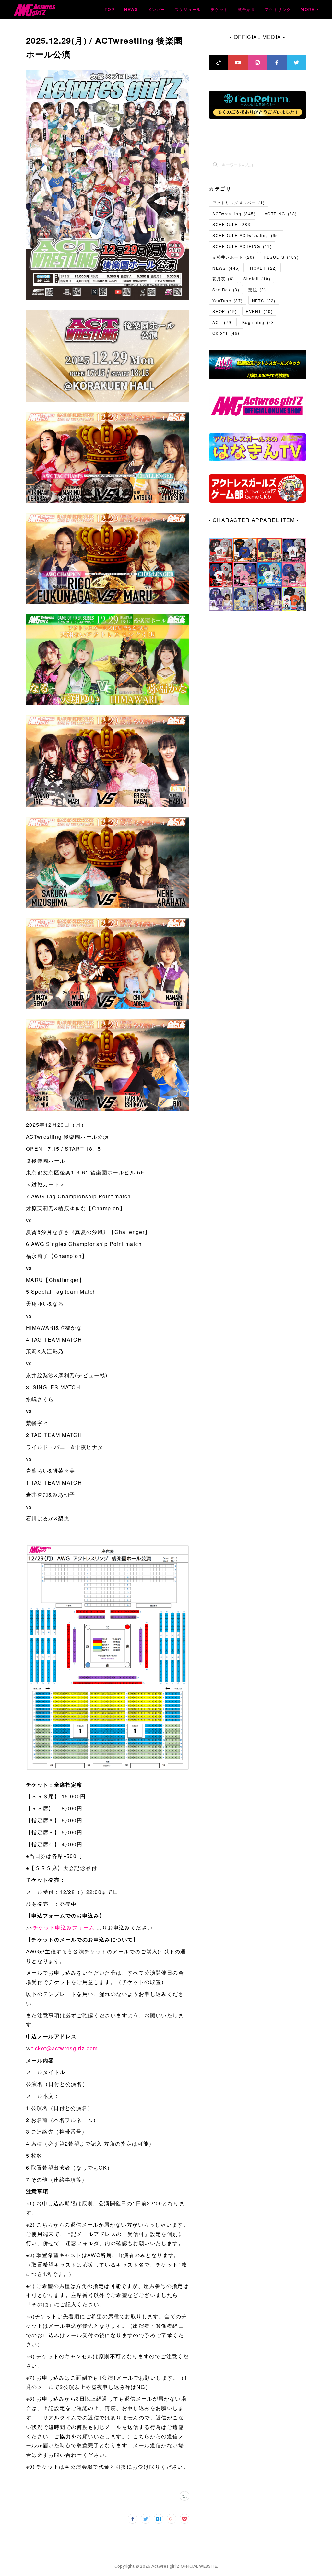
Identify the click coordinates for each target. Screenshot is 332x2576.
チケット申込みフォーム (64, 1927)
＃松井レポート (233, 257)
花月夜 (223, 279)
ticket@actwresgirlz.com (65, 2048)
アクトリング (278, 10)
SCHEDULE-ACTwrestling (246, 235)
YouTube (227, 301)
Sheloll (257, 279)
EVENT (259, 311)
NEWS (131, 10)
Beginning (259, 322)
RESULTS (281, 257)
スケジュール (188, 10)
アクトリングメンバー (238, 202)
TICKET (263, 268)
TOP (109, 10)
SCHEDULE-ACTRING (242, 246)
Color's (226, 333)
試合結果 (246, 10)
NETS (264, 301)
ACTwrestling (234, 213)
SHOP (225, 311)
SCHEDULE (232, 224)
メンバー (157, 10)
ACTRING (281, 213)
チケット (219, 10)
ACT (223, 322)
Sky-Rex (226, 290)
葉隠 (257, 290)
